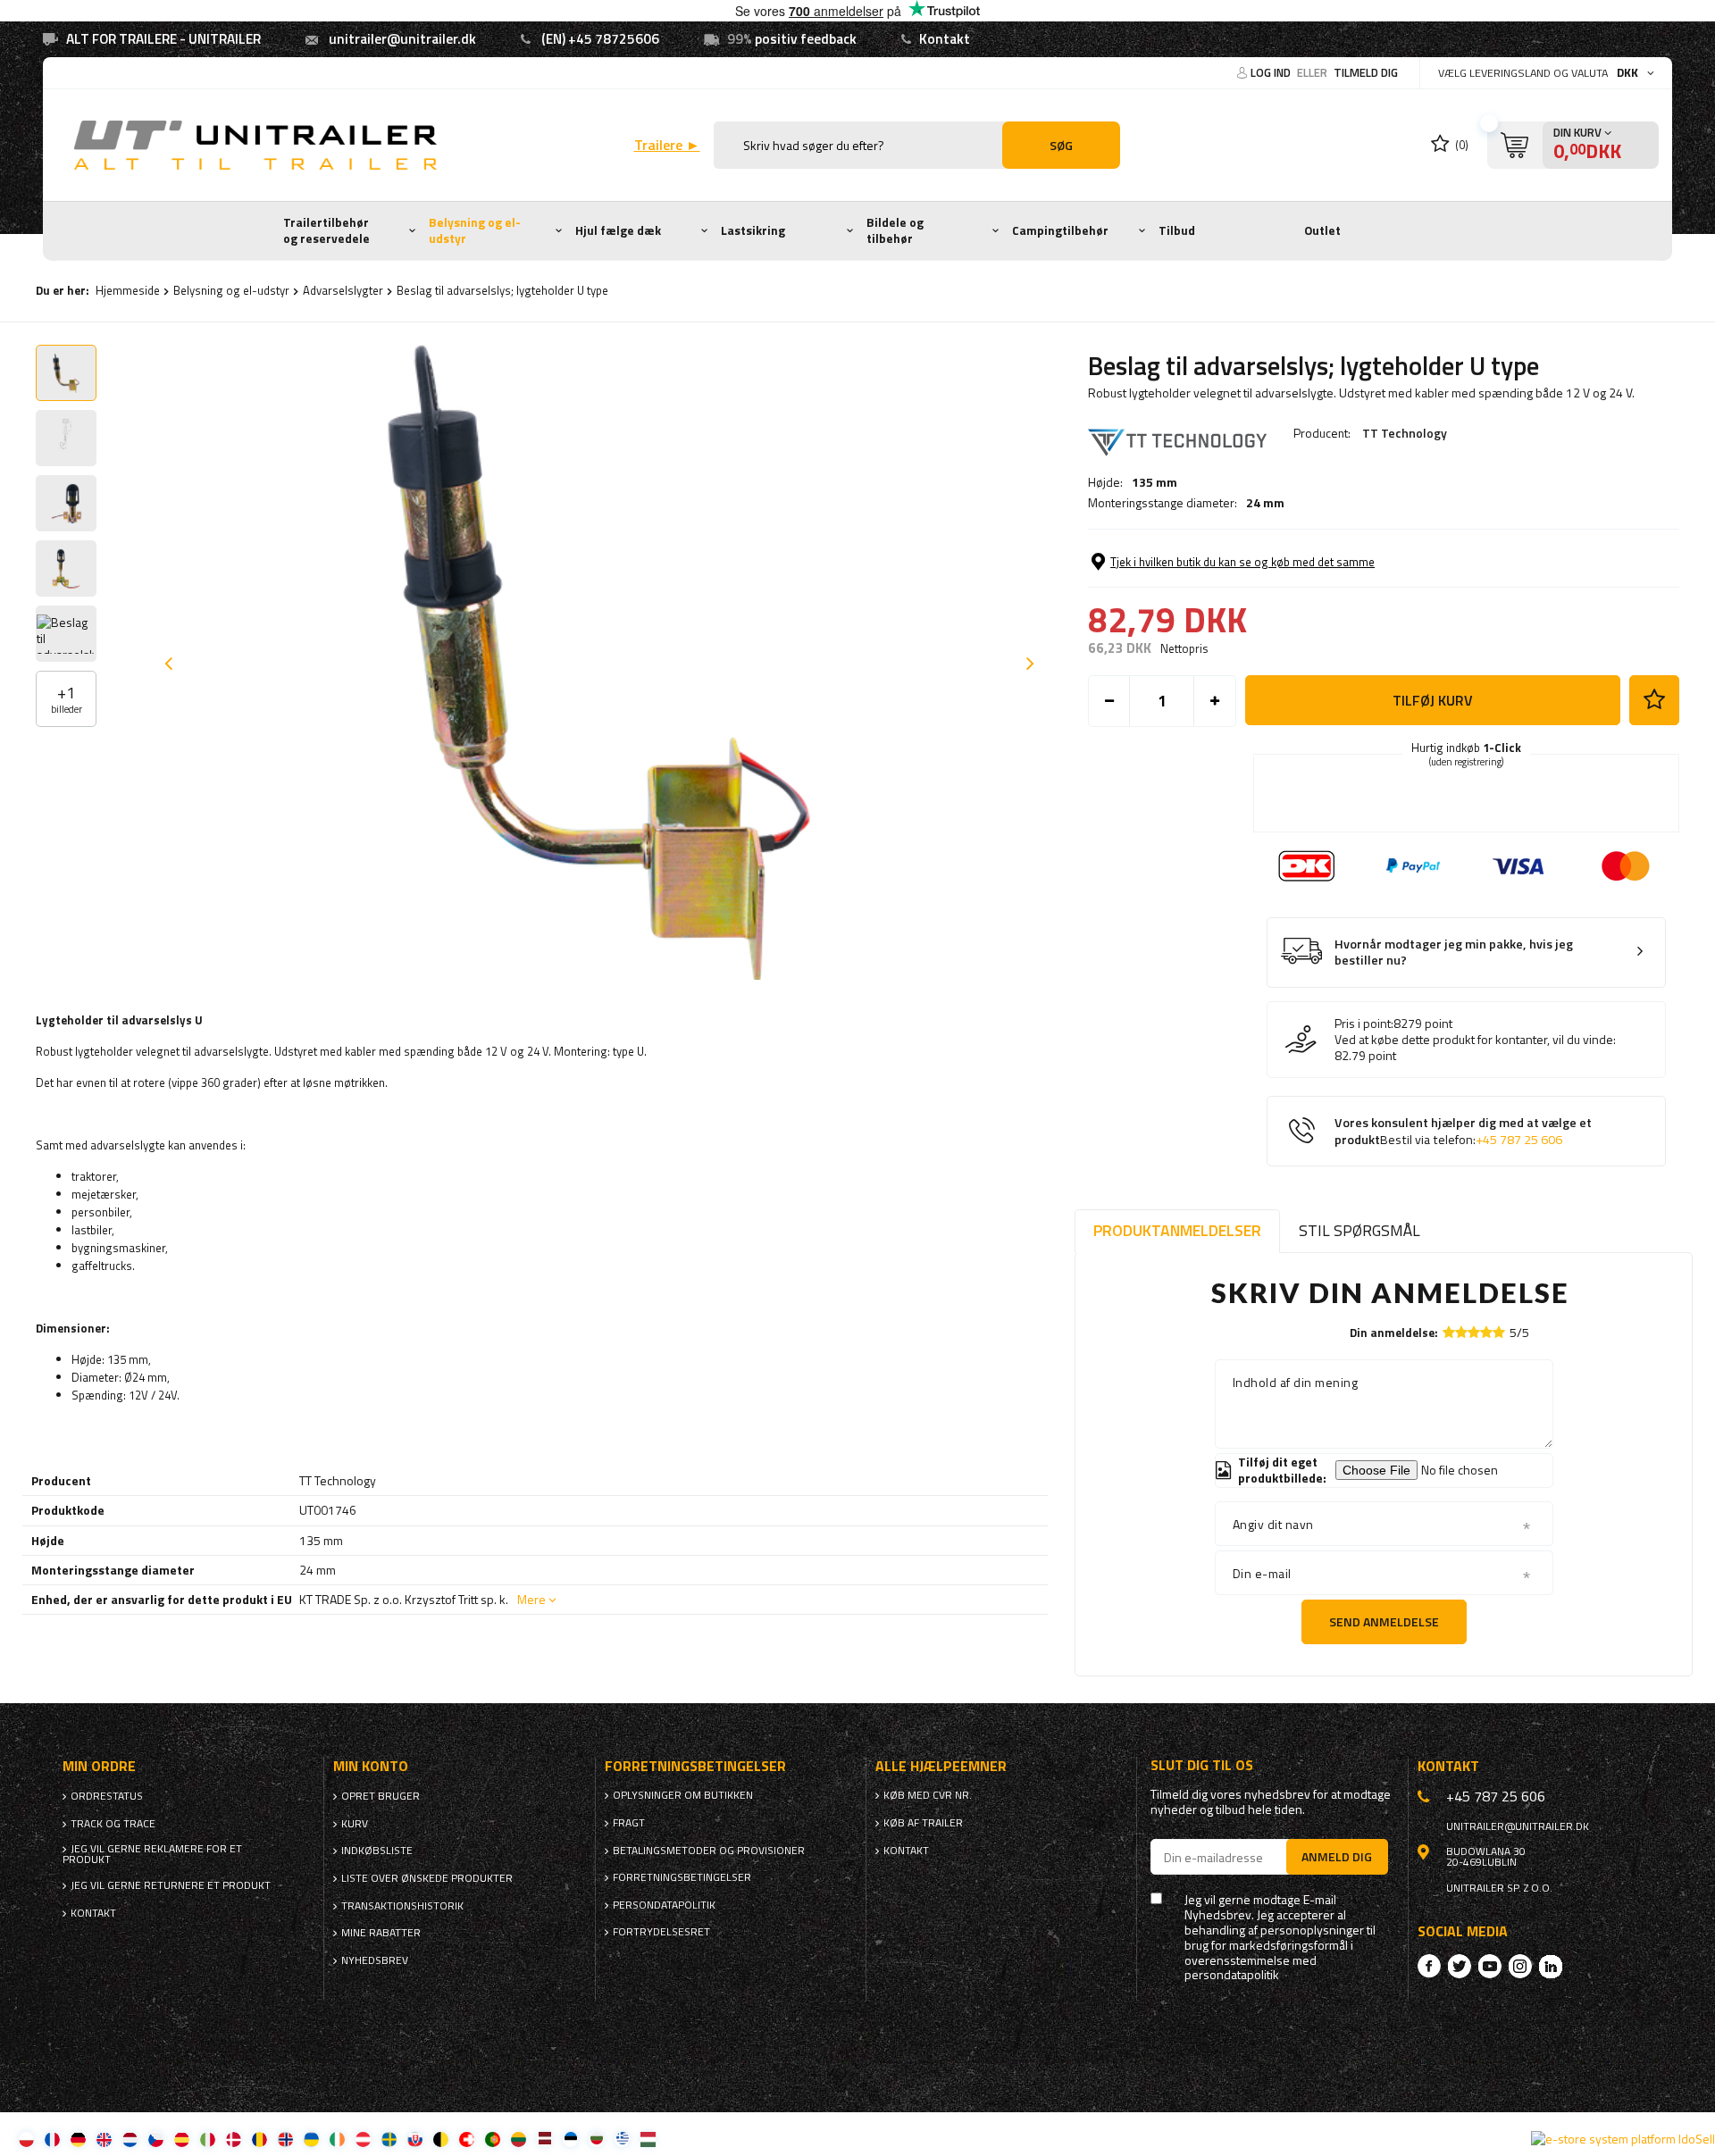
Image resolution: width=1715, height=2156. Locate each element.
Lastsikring (753, 230)
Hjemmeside (128, 290)
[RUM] (259, 2139)
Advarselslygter (343, 290)
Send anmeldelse (1384, 1621)
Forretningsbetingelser (682, 1877)
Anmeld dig (1337, 1856)
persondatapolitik (1232, 1975)
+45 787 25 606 (1519, 1140)
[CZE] (156, 2139)
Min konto (371, 1766)
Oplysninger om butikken (683, 1795)
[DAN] (234, 2139)
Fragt (629, 1823)
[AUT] (363, 2139)
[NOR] (285, 2139)
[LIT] (519, 2139)
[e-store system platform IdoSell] (1623, 2139)
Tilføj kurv (1433, 700)
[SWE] (389, 2139)
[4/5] (1486, 1332)
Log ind (1272, 72)
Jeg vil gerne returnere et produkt (171, 1885)
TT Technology (1405, 433)
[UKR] (311, 2139)
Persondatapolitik (664, 1905)
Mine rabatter (381, 1933)
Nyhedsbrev (375, 1960)
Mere (531, 1599)
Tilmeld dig (1366, 72)
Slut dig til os (1202, 1765)
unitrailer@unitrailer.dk (402, 39)
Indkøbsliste (377, 1851)
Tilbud (1177, 230)
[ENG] (104, 2139)
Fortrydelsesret (661, 1932)
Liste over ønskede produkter (427, 1878)
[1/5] (1449, 1332)
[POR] (493, 2139)
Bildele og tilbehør (895, 230)
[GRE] (622, 2139)
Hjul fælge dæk (618, 230)
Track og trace (113, 1824)
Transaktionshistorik (402, 1906)
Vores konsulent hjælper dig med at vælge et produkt (1463, 1131)
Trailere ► (667, 145)
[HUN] (648, 2139)
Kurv (355, 1824)
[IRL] (337, 2139)
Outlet (1322, 230)
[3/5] (1474, 1332)
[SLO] (415, 2139)
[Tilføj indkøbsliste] (1654, 700)
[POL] (26, 2139)
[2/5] (1461, 1332)
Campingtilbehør (1060, 230)
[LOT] (544, 2139)
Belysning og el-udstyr (475, 230)
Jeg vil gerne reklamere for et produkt (152, 1854)
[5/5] (1499, 1332)
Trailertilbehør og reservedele (326, 230)
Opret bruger (381, 1796)
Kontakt (945, 39)
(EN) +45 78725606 (600, 39)
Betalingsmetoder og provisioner (709, 1851)
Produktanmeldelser (1177, 1230)
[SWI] (467, 2139)
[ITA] (208, 2139)
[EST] (570, 2139)
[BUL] (596, 2139)
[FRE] (52, 2139)
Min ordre (99, 1766)
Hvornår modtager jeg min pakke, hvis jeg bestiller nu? (1454, 953)
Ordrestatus (107, 1796)
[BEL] (441, 2139)
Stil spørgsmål (1359, 1230)
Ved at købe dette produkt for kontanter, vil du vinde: (1475, 1040)
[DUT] (130, 2139)
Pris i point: (1364, 1024)
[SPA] (182, 2139)
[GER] (78, 2139)
